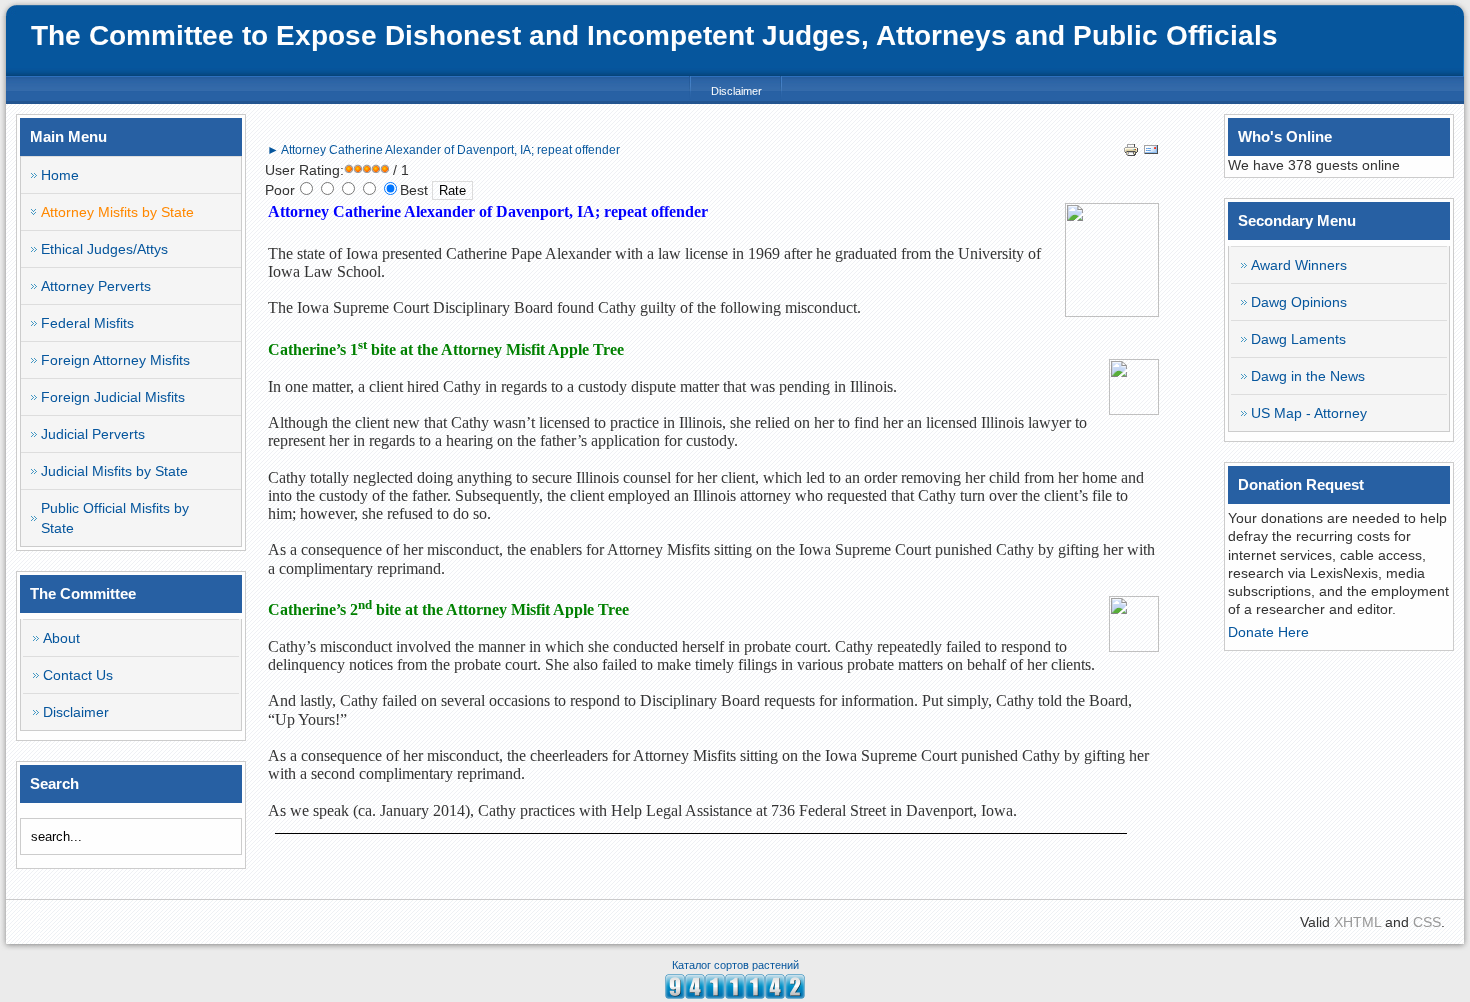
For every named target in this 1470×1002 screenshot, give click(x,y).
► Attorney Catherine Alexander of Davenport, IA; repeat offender (443, 150)
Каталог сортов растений (735, 965)
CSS (1427, 922)
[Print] (1131, 153)
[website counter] (735, 994)
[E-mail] (1151, 153)
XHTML (1357, 922)
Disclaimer (736, 91)
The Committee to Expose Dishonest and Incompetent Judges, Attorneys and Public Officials (654, 35)
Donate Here (1268, 632)
